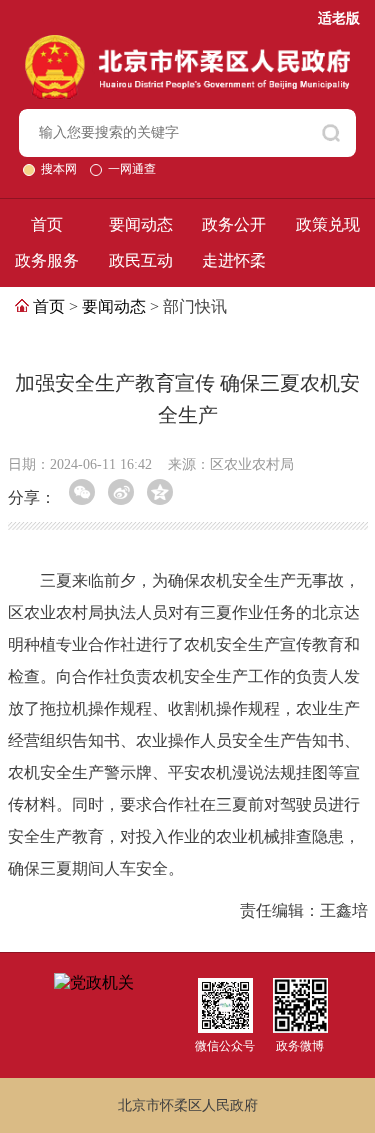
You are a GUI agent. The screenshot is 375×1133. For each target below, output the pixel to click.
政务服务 (47, 260)
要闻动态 (141, 224)
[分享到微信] (82, 492)
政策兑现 (328, 224)
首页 (47, 224)
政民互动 (141, 260)
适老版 (339, 18)
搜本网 (60, 169)
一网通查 (132, 169)
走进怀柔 (234, 260)
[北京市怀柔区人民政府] (187, 43)
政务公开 (234, 224)
